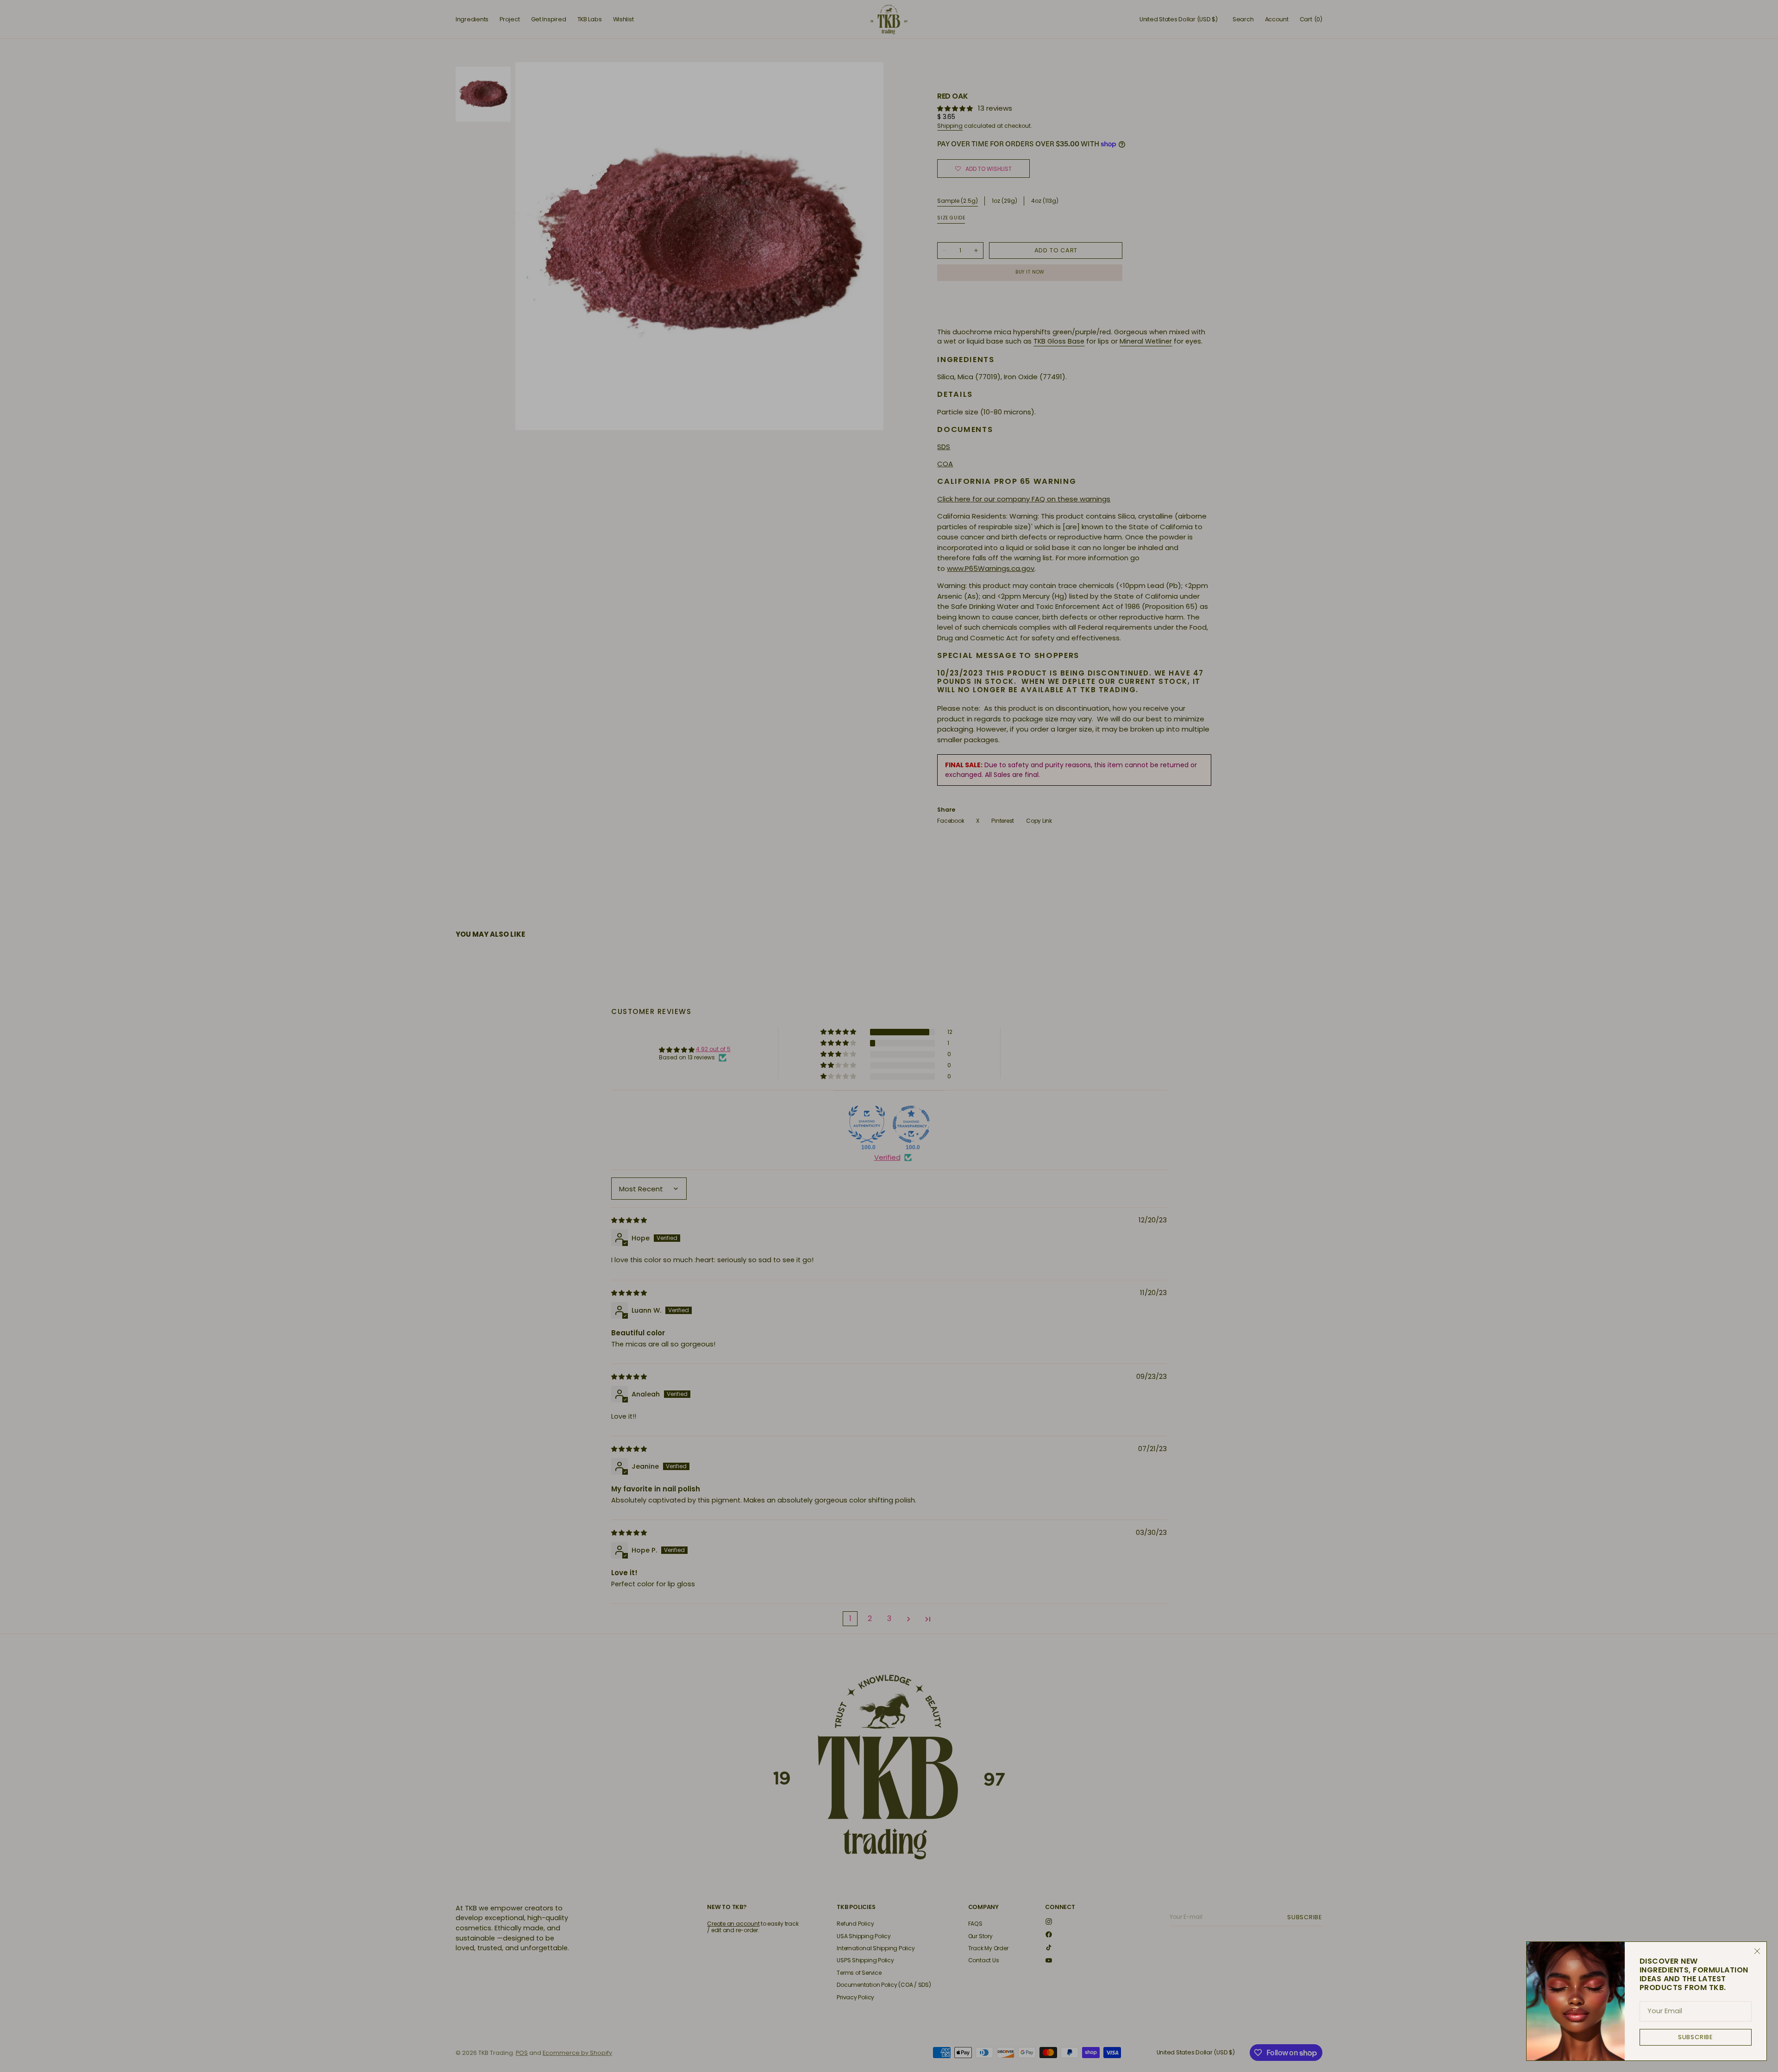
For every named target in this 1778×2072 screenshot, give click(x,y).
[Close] (1757, 1951)
